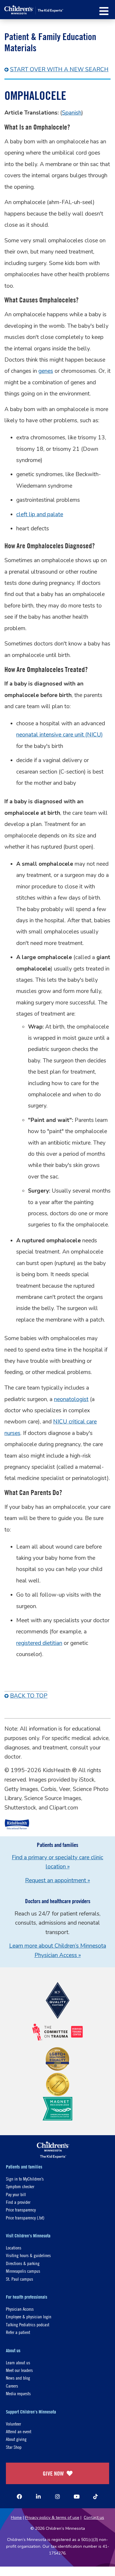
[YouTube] (77, 2496)
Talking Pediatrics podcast (28, 2324)
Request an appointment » (57, 1880)
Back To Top (29, 1696)
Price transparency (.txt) (25, 2217)
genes (46, 371)
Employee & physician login (29, 2316)
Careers (12, 2386)
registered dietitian (39, 1643)
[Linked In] (38, 2496)
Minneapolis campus (23, 2271)
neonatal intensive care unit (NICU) (60, 735)
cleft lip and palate (40, 514)
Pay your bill (16, 2194)
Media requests (18, 2393)
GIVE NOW (53, 2473)
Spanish (72, 113)
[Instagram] (57, 2496)
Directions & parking (23, 2263)
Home (16, 2518)
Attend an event (19, 2431)
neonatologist (71, 1399)
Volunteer (13, 2424)
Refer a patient (18, 2332)
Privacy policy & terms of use (52, 2518)
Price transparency (21, 2210)
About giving (16, 2439)
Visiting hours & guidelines (28, 2255)
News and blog (18, 2378)
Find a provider (18, 2202)
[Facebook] (19, 2496)
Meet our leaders (19, 2370)
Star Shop (14, 2447)
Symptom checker (20, 2186)
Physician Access (20, 2309)
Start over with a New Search (59, 69)
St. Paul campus (19, 2279)
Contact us (94, 2518)
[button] (104, 11)
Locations (14, 2248)
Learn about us (18, 2362)
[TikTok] (96, 2496)
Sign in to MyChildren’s (25, 2179)
